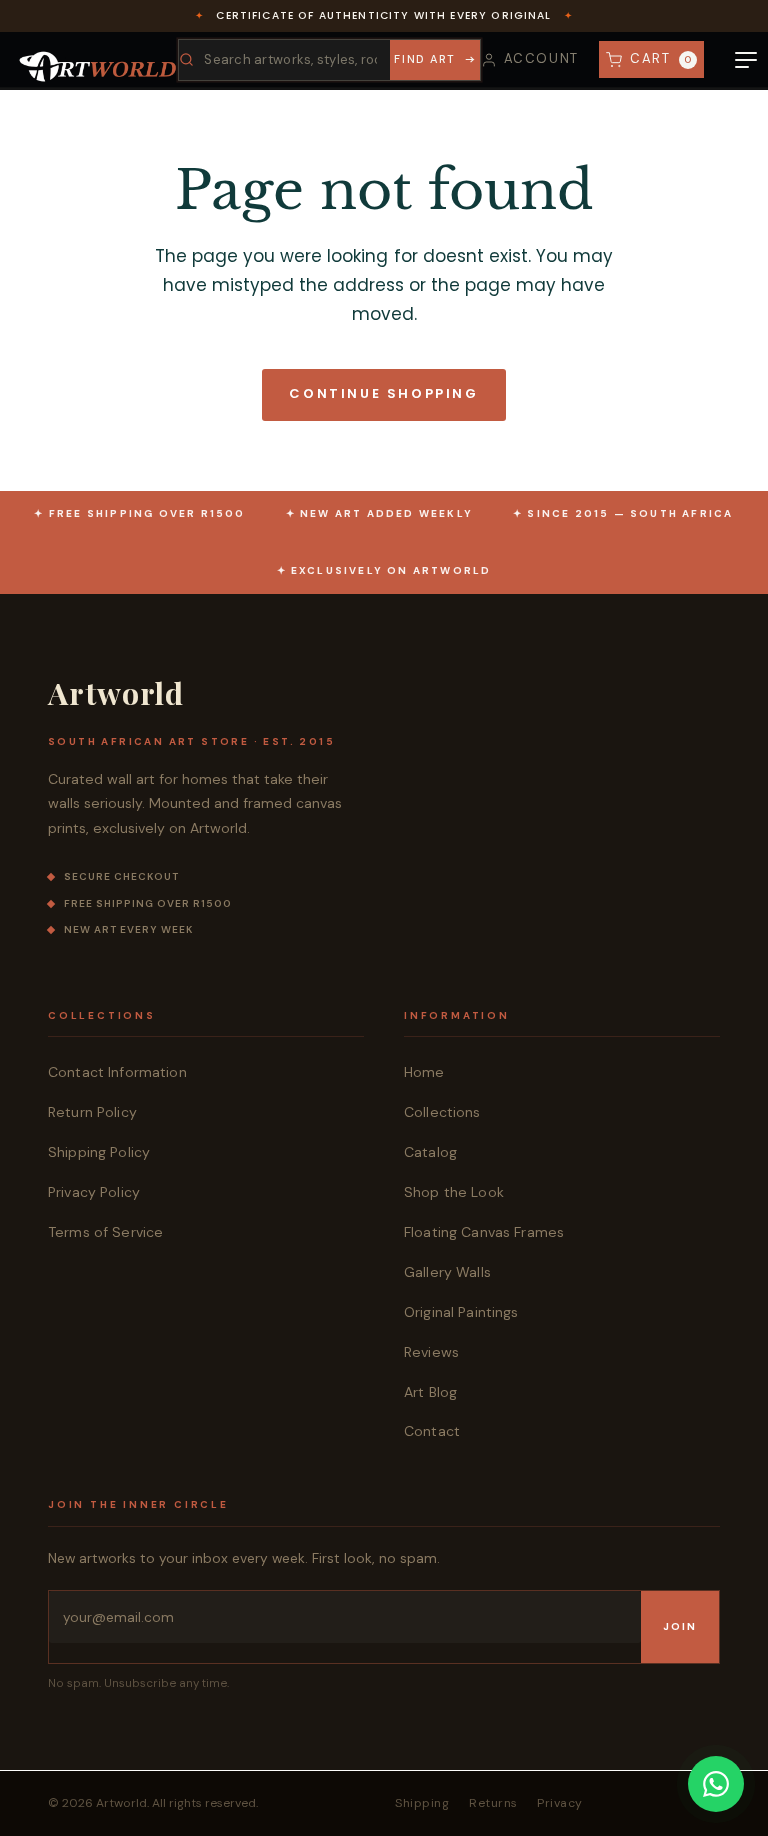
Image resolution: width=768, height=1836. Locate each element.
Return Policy (92, 1112)
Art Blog (430, 1392)
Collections (442, 1112)
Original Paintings (461, 1312)
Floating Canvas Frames (484, 1232)
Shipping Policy (99, 1152)
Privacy (559, 1803)
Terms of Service (105, 1232)
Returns (493, 1803)
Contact (432, 1431)
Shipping (422, 1803)
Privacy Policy (94, 1192)
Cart (661, 58)
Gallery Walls (447, 1272)
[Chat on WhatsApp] (716, 1784)
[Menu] (746, 60)
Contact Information (117, 1072)
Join (680, 1626)
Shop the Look (454, 1192)
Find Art (424, 59)
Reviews (431, 1352)
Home (424, 1072)
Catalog (430, 1152)
